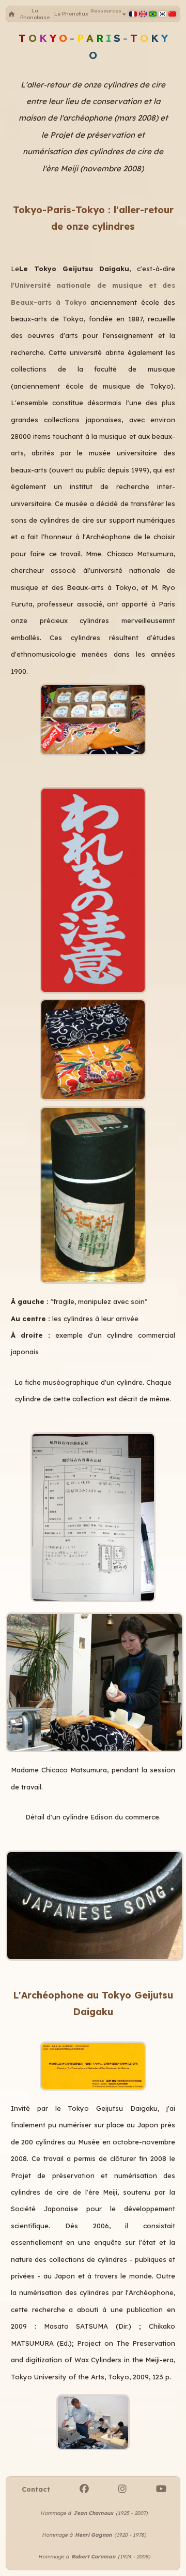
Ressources (106, 14)
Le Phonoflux (71, 14)
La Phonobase (35, 14)
